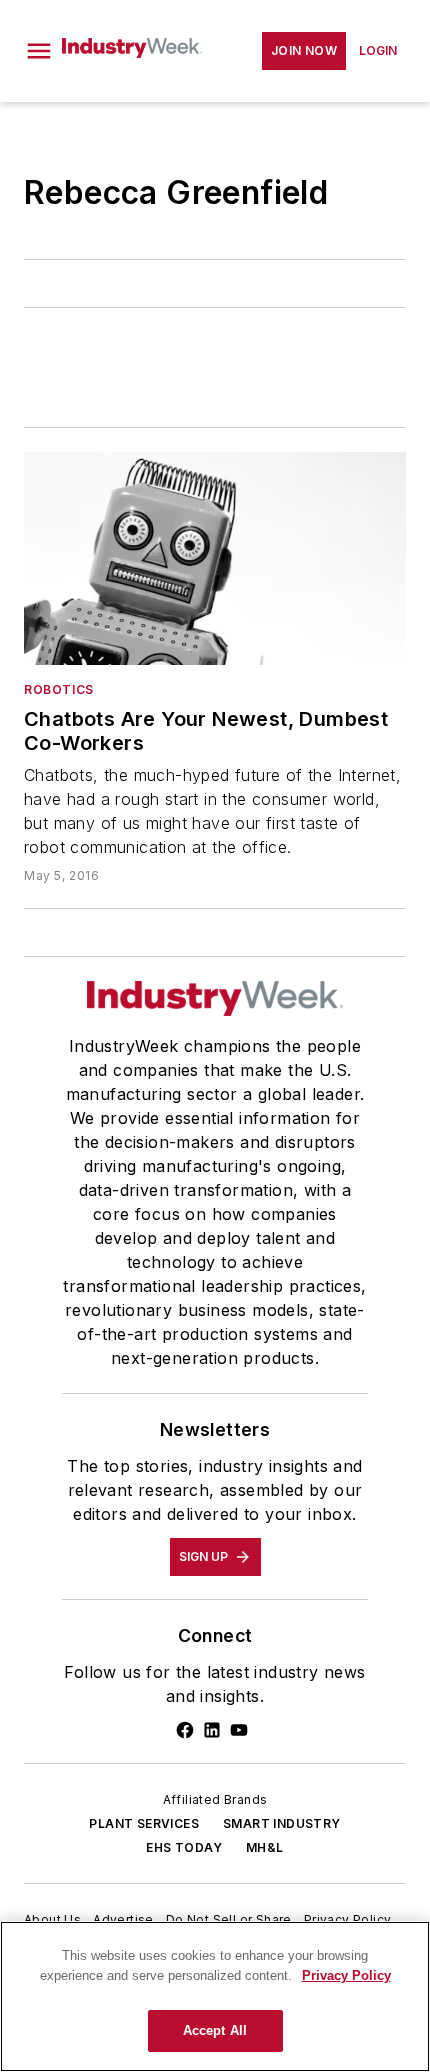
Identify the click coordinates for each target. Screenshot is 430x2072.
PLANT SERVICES (144, 1823)
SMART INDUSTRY (282, 1823)
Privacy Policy (348, 1919)
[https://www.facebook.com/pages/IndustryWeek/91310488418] (185, 1730)
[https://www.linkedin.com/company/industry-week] (212, 1730)
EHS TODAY (184, 1847)
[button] (39, 51)
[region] (215, 1996)
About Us (52, 1919)
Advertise (123, 1919)
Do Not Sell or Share (229, 1919)
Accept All (215, 2030)
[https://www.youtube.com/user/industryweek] (239, 1730)
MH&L (265, 1847)
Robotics (59, 689)
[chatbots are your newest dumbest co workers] (215, 558)
